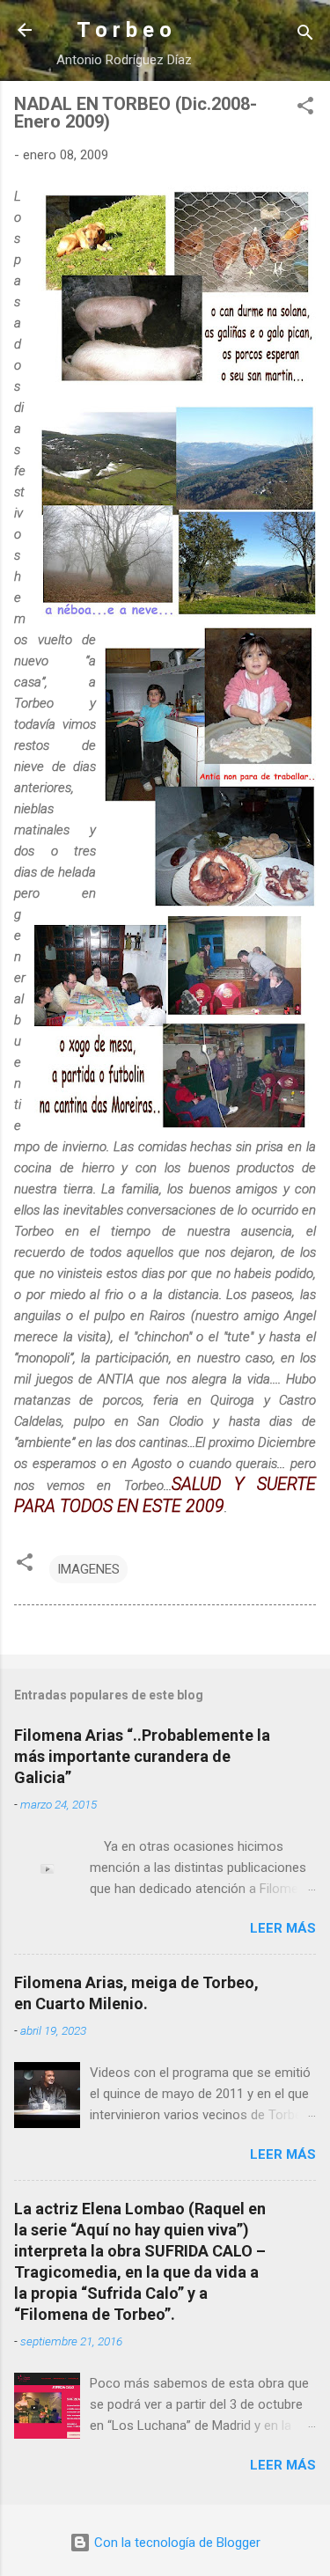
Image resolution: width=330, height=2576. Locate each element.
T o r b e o (124, 30)
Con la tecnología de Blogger (176, 2543)
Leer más (283, 1928)
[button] (305, 109)
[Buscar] (305, 36)
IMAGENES (88, 1569)
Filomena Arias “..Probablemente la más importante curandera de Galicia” (142, 1756)
